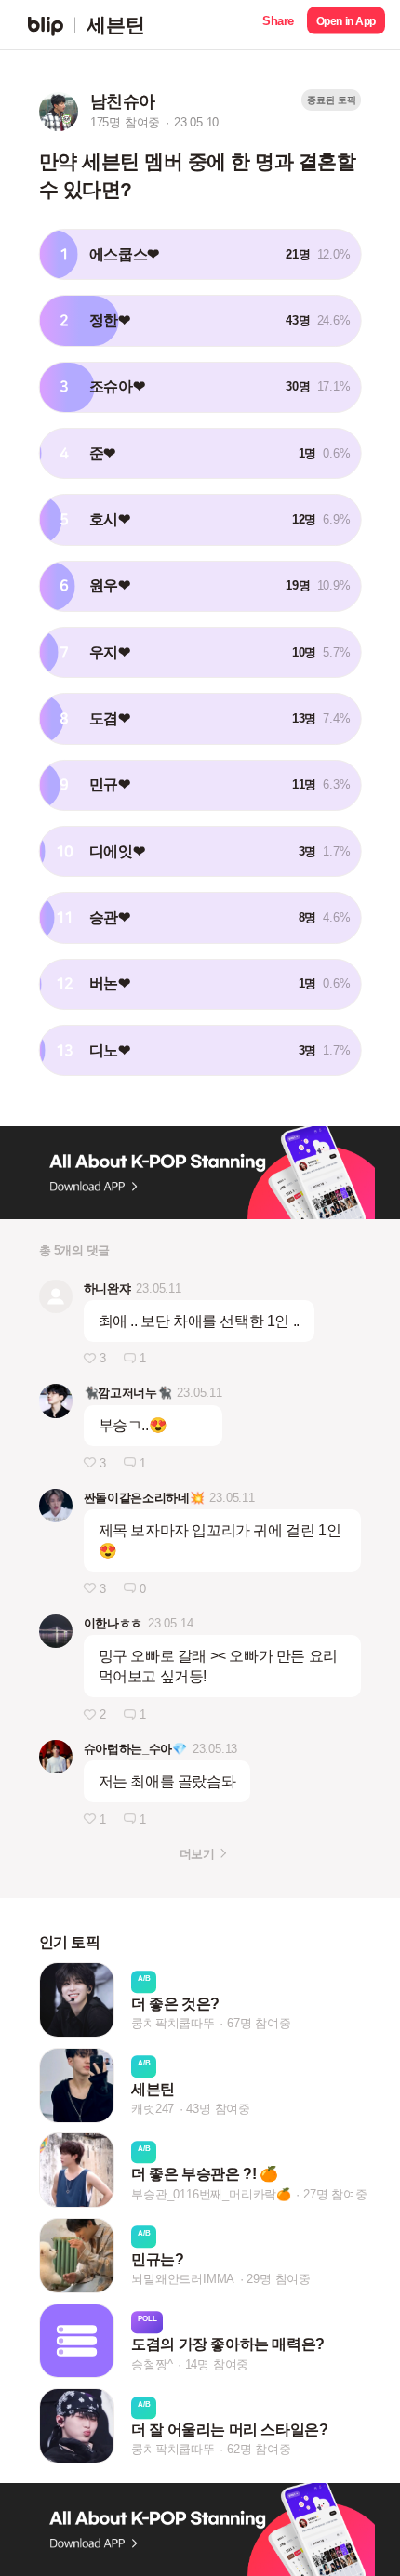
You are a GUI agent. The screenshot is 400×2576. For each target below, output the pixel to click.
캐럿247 (153, 2109)
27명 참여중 (335, 2194)
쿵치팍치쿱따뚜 (173, 2024)
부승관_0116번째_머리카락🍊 (211, 2194)
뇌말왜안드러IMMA (183, 2279)
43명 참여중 (218, 2109)
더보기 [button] (197, 1854)
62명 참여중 (259, 2449)
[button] (278, 25)
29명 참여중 (279, 2279)
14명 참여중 (217, 2364)
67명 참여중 (259, 2024)
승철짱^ (152, 2364)
